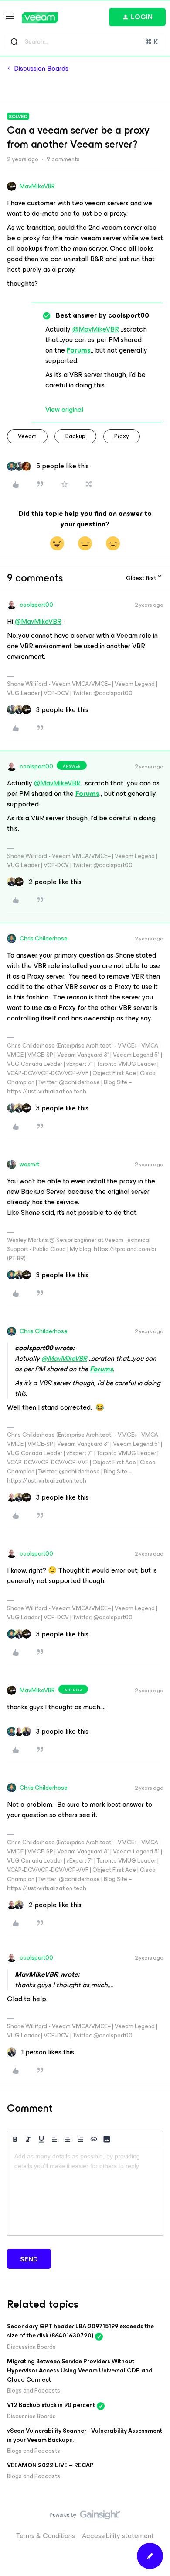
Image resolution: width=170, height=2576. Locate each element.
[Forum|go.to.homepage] (40, 18)
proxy (122, 436)
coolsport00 (36, 605)
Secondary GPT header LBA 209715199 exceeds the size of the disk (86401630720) (80, 2331)
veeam (27, 436)
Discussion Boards (41, 69)
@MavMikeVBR (96, 329)
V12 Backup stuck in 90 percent (51, 2405)
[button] (10, 19)
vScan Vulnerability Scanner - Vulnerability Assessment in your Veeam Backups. (85, 2435)
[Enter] (14, 42)
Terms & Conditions (46, 2536)
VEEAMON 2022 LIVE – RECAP (50, 2465)
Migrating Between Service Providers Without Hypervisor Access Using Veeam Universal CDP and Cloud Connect (80, 2370)
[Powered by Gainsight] (85, 2517)
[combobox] (85, 42)
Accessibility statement (118, 2536)
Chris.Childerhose (44, 939)
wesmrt (29, 1164)
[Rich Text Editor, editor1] (85, 2192)
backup (75, 436)
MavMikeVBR (37, 186)
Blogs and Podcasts (34, 2391)
